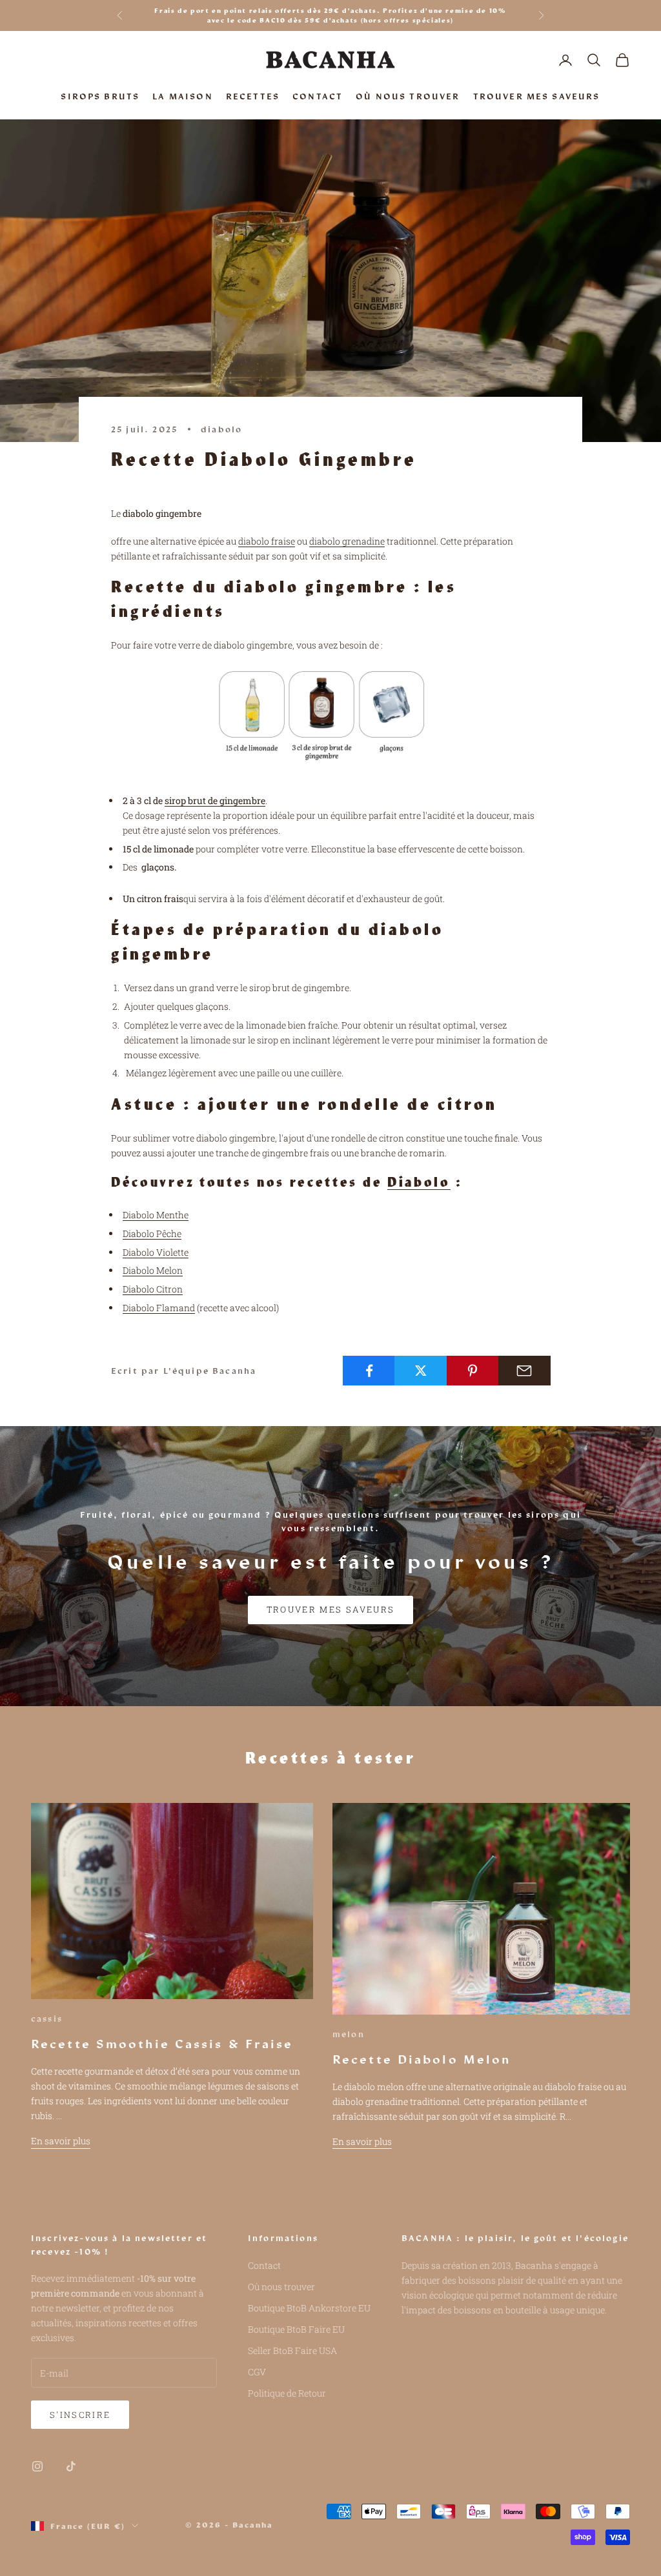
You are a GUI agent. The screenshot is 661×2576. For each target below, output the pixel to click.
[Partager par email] (524, 1371)
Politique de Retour (287, 2393)
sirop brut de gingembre (215, 800)
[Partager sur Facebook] (369, 1371)
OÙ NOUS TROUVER (408, 96)
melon (349, 2034)
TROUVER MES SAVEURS (537, 96)
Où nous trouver (281, 2287)
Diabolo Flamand (159, 1308)
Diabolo (419, 1183)
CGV (257, 2372)
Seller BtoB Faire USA (292, 2350)
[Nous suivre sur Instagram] (37, 2466)
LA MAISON (182, 96)
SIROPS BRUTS (100, 96)
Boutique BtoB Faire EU (296, 2329)
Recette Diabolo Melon (422, 2059)
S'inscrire (80, 2415)
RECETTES (253, 96)
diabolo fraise (267, 541)
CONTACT (318, 96)
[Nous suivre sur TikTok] (71, 2466)
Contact (264, 2265)
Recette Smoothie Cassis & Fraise (162, 2044)
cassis (47, 2018)
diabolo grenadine (347, 541)
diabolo (221, 429)
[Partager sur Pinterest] (473, 1371)
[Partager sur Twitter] (421, 1371)
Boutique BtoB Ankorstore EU (309, 2308)
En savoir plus (61, 2141)
